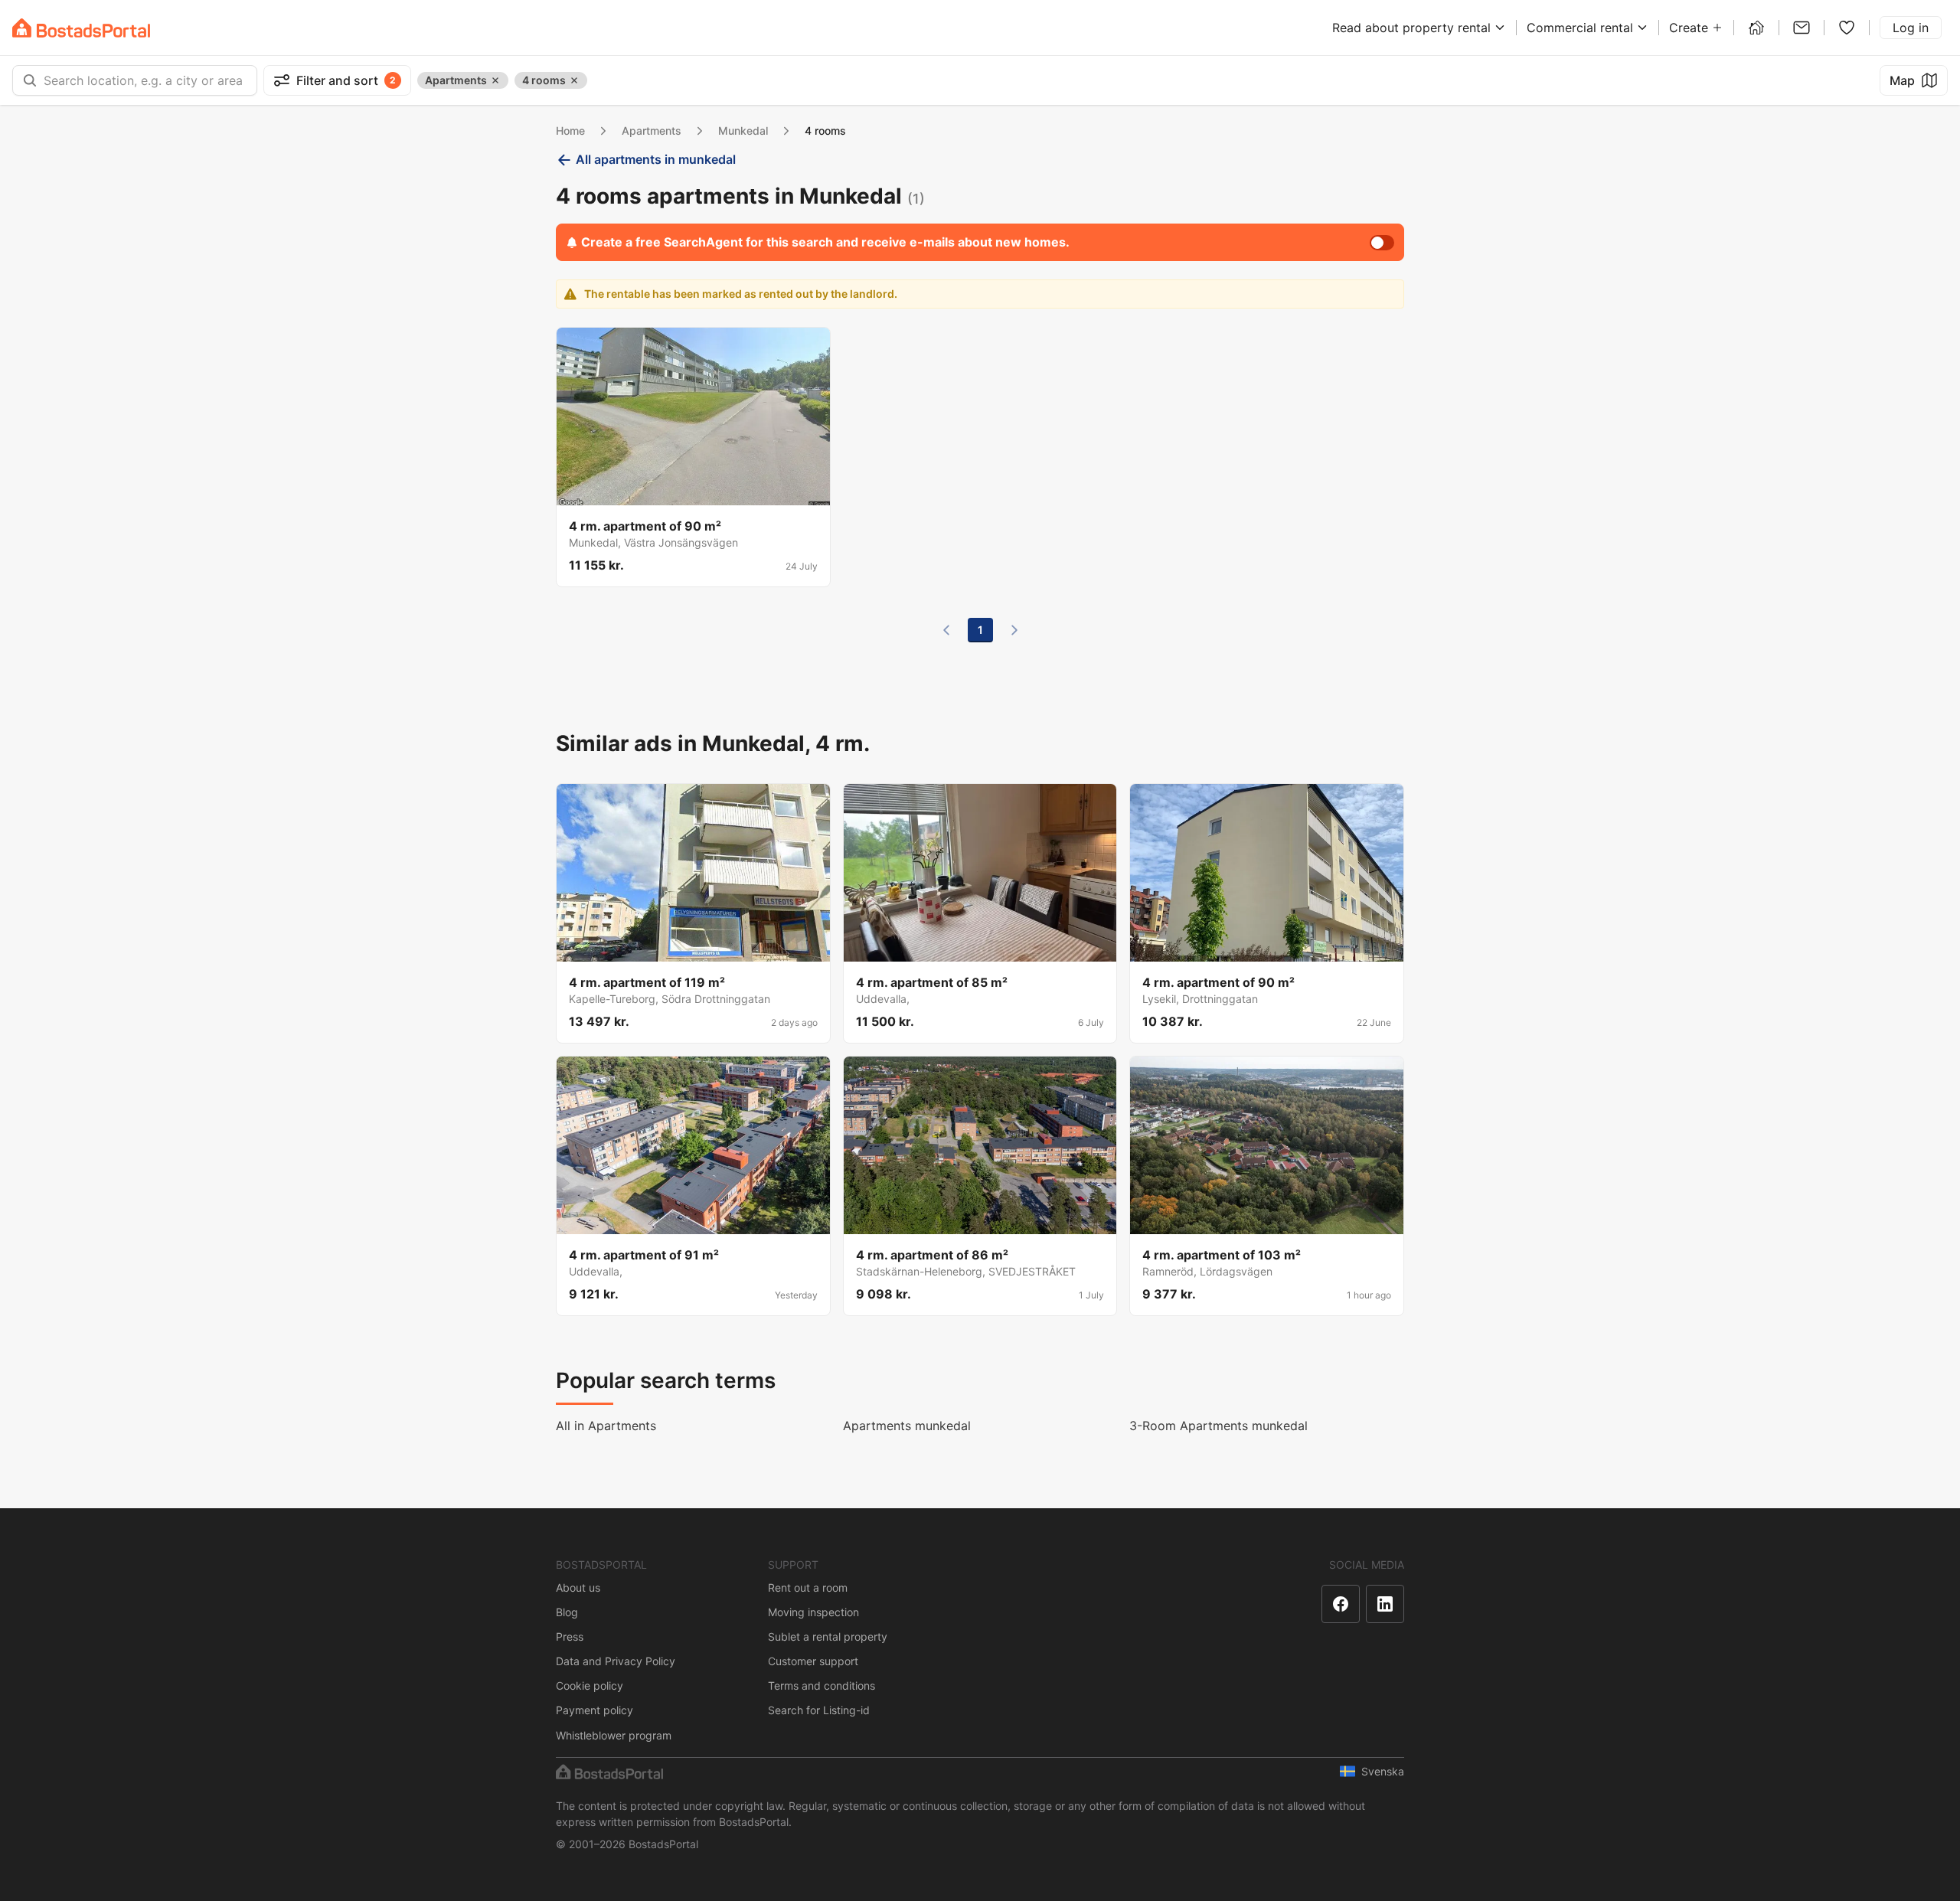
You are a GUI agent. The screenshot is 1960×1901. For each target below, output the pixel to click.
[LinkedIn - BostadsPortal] (1385, 1604)
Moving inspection (813, 1612)
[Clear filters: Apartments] (495, 80)
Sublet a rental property (828, 1636)
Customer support (813, 1661)
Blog (567, 1612)
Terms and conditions (822, 1685)
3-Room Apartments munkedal (1218, 1426)
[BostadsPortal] (81, 28)
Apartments (652, 131)
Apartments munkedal (907, 1426)
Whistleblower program (614, 1735)
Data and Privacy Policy (616, 1661)
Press (570, 1636)
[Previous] (946, 630)
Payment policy (595, 1710)
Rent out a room (808, 1587)
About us (578, 1587)
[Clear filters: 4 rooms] (574, 80)
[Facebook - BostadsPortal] (1341, 1604)
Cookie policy (590, 1685)
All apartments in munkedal (656, 159)
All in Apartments (606, 1426)
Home (570, 131)
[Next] (1014, 630)
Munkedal (743, 131)
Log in (1911, 28)
